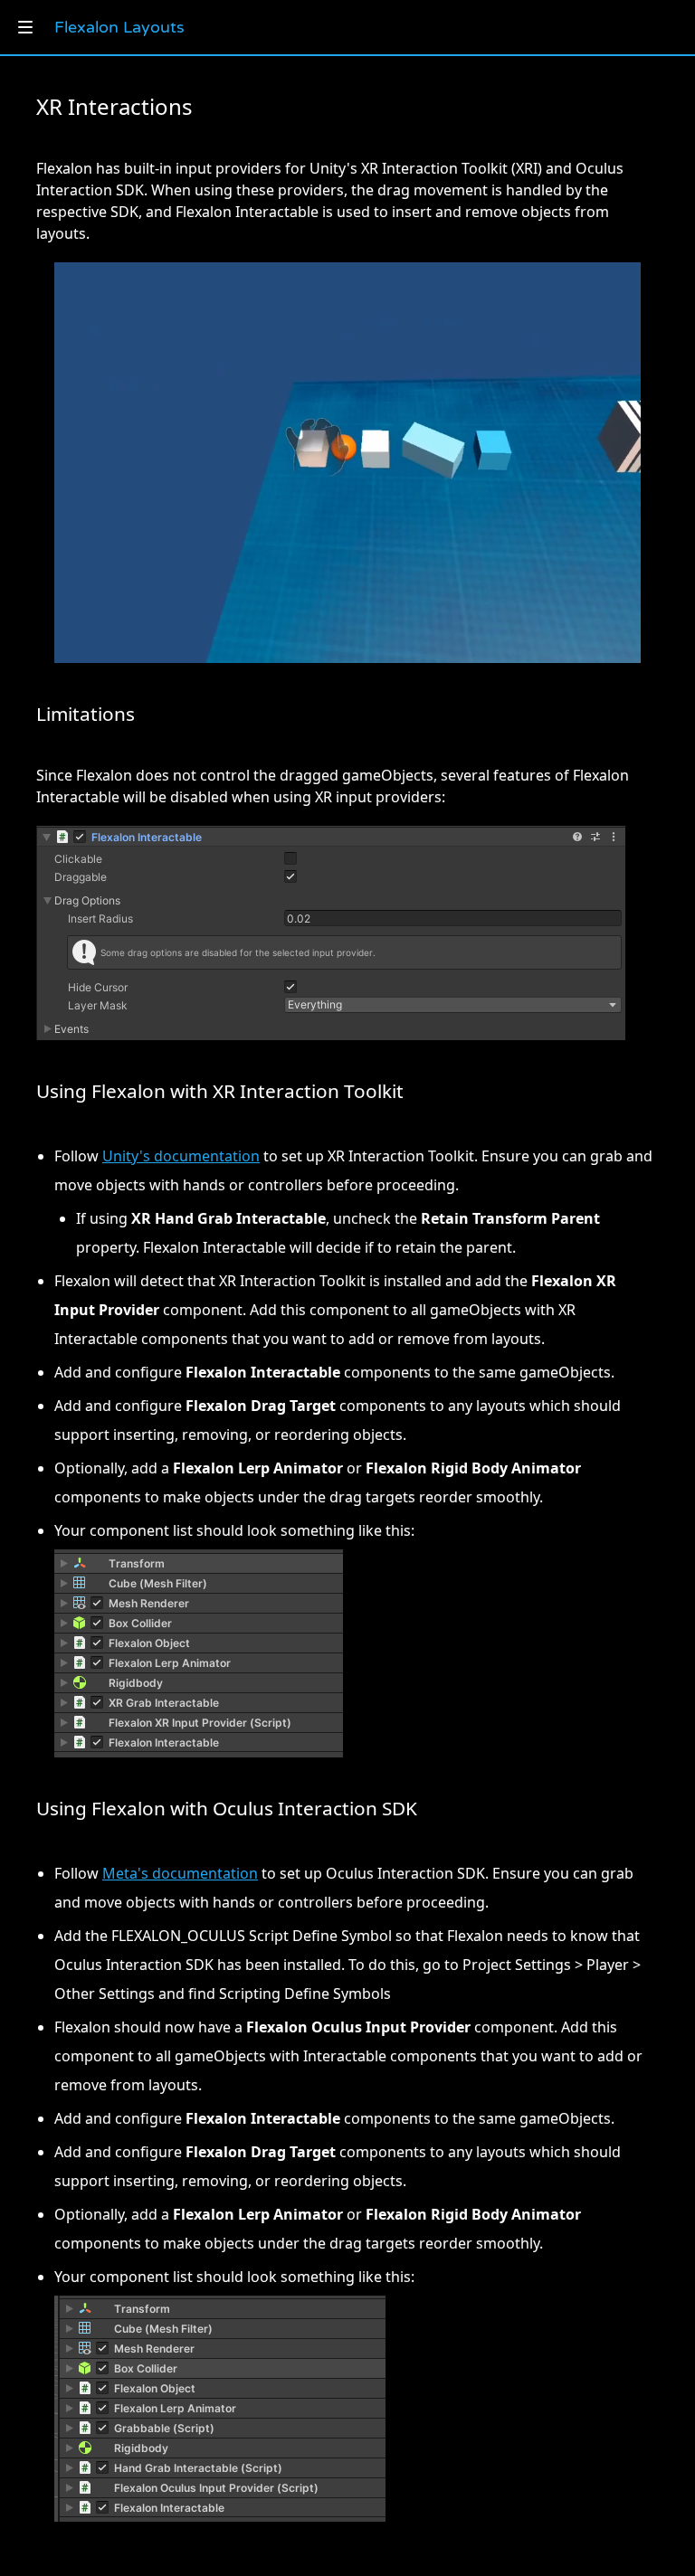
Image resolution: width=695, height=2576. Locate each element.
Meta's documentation (180, 1873)
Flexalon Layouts (119, 27)
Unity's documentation (181, 1156)
